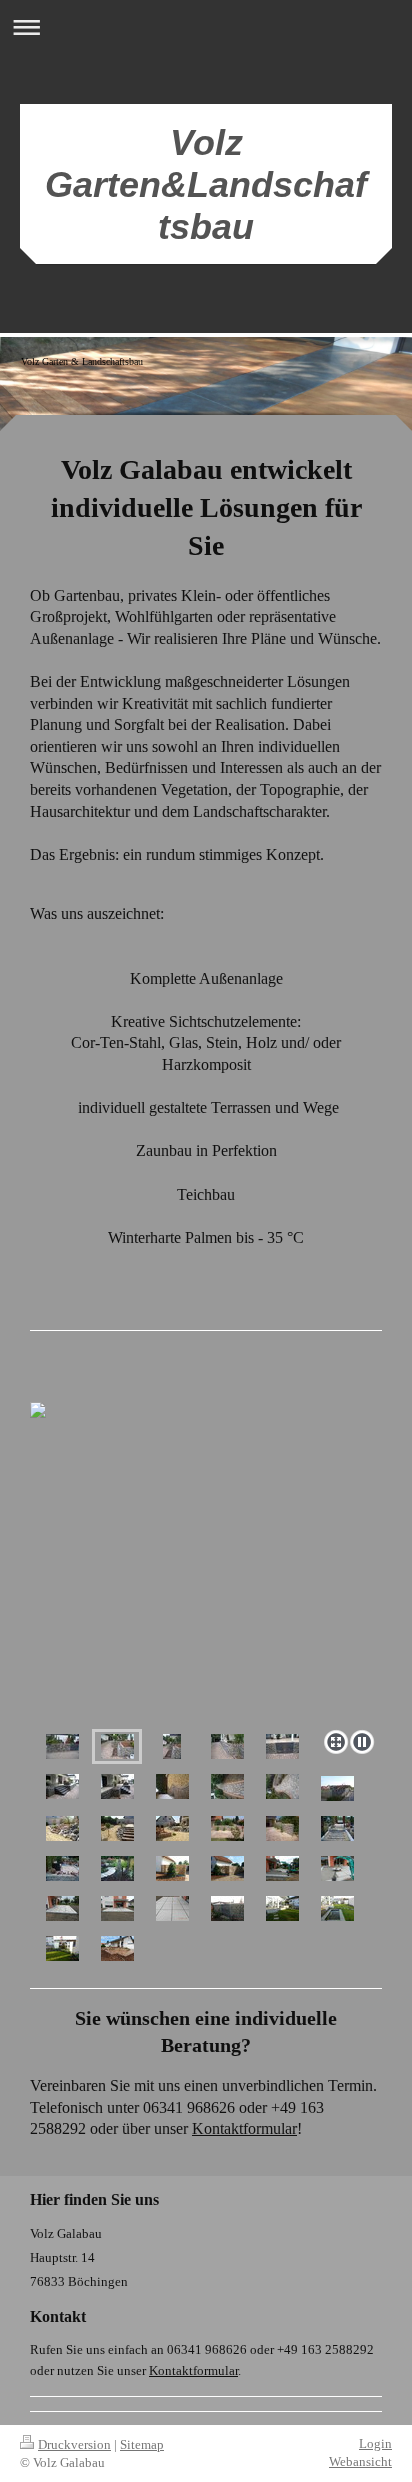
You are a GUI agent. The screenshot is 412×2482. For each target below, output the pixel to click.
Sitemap (142, 2444)
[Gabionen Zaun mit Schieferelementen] (227, 1908)
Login (375, 2443)
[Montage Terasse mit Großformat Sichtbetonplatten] (282, 1868)
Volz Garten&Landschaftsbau (206, 184)
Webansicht (360, 2461)
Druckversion (74, 2444)
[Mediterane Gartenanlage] (62, 1828)
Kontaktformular (244, 2128)
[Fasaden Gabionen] (227, 1746)
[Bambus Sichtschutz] (172, 1868)
